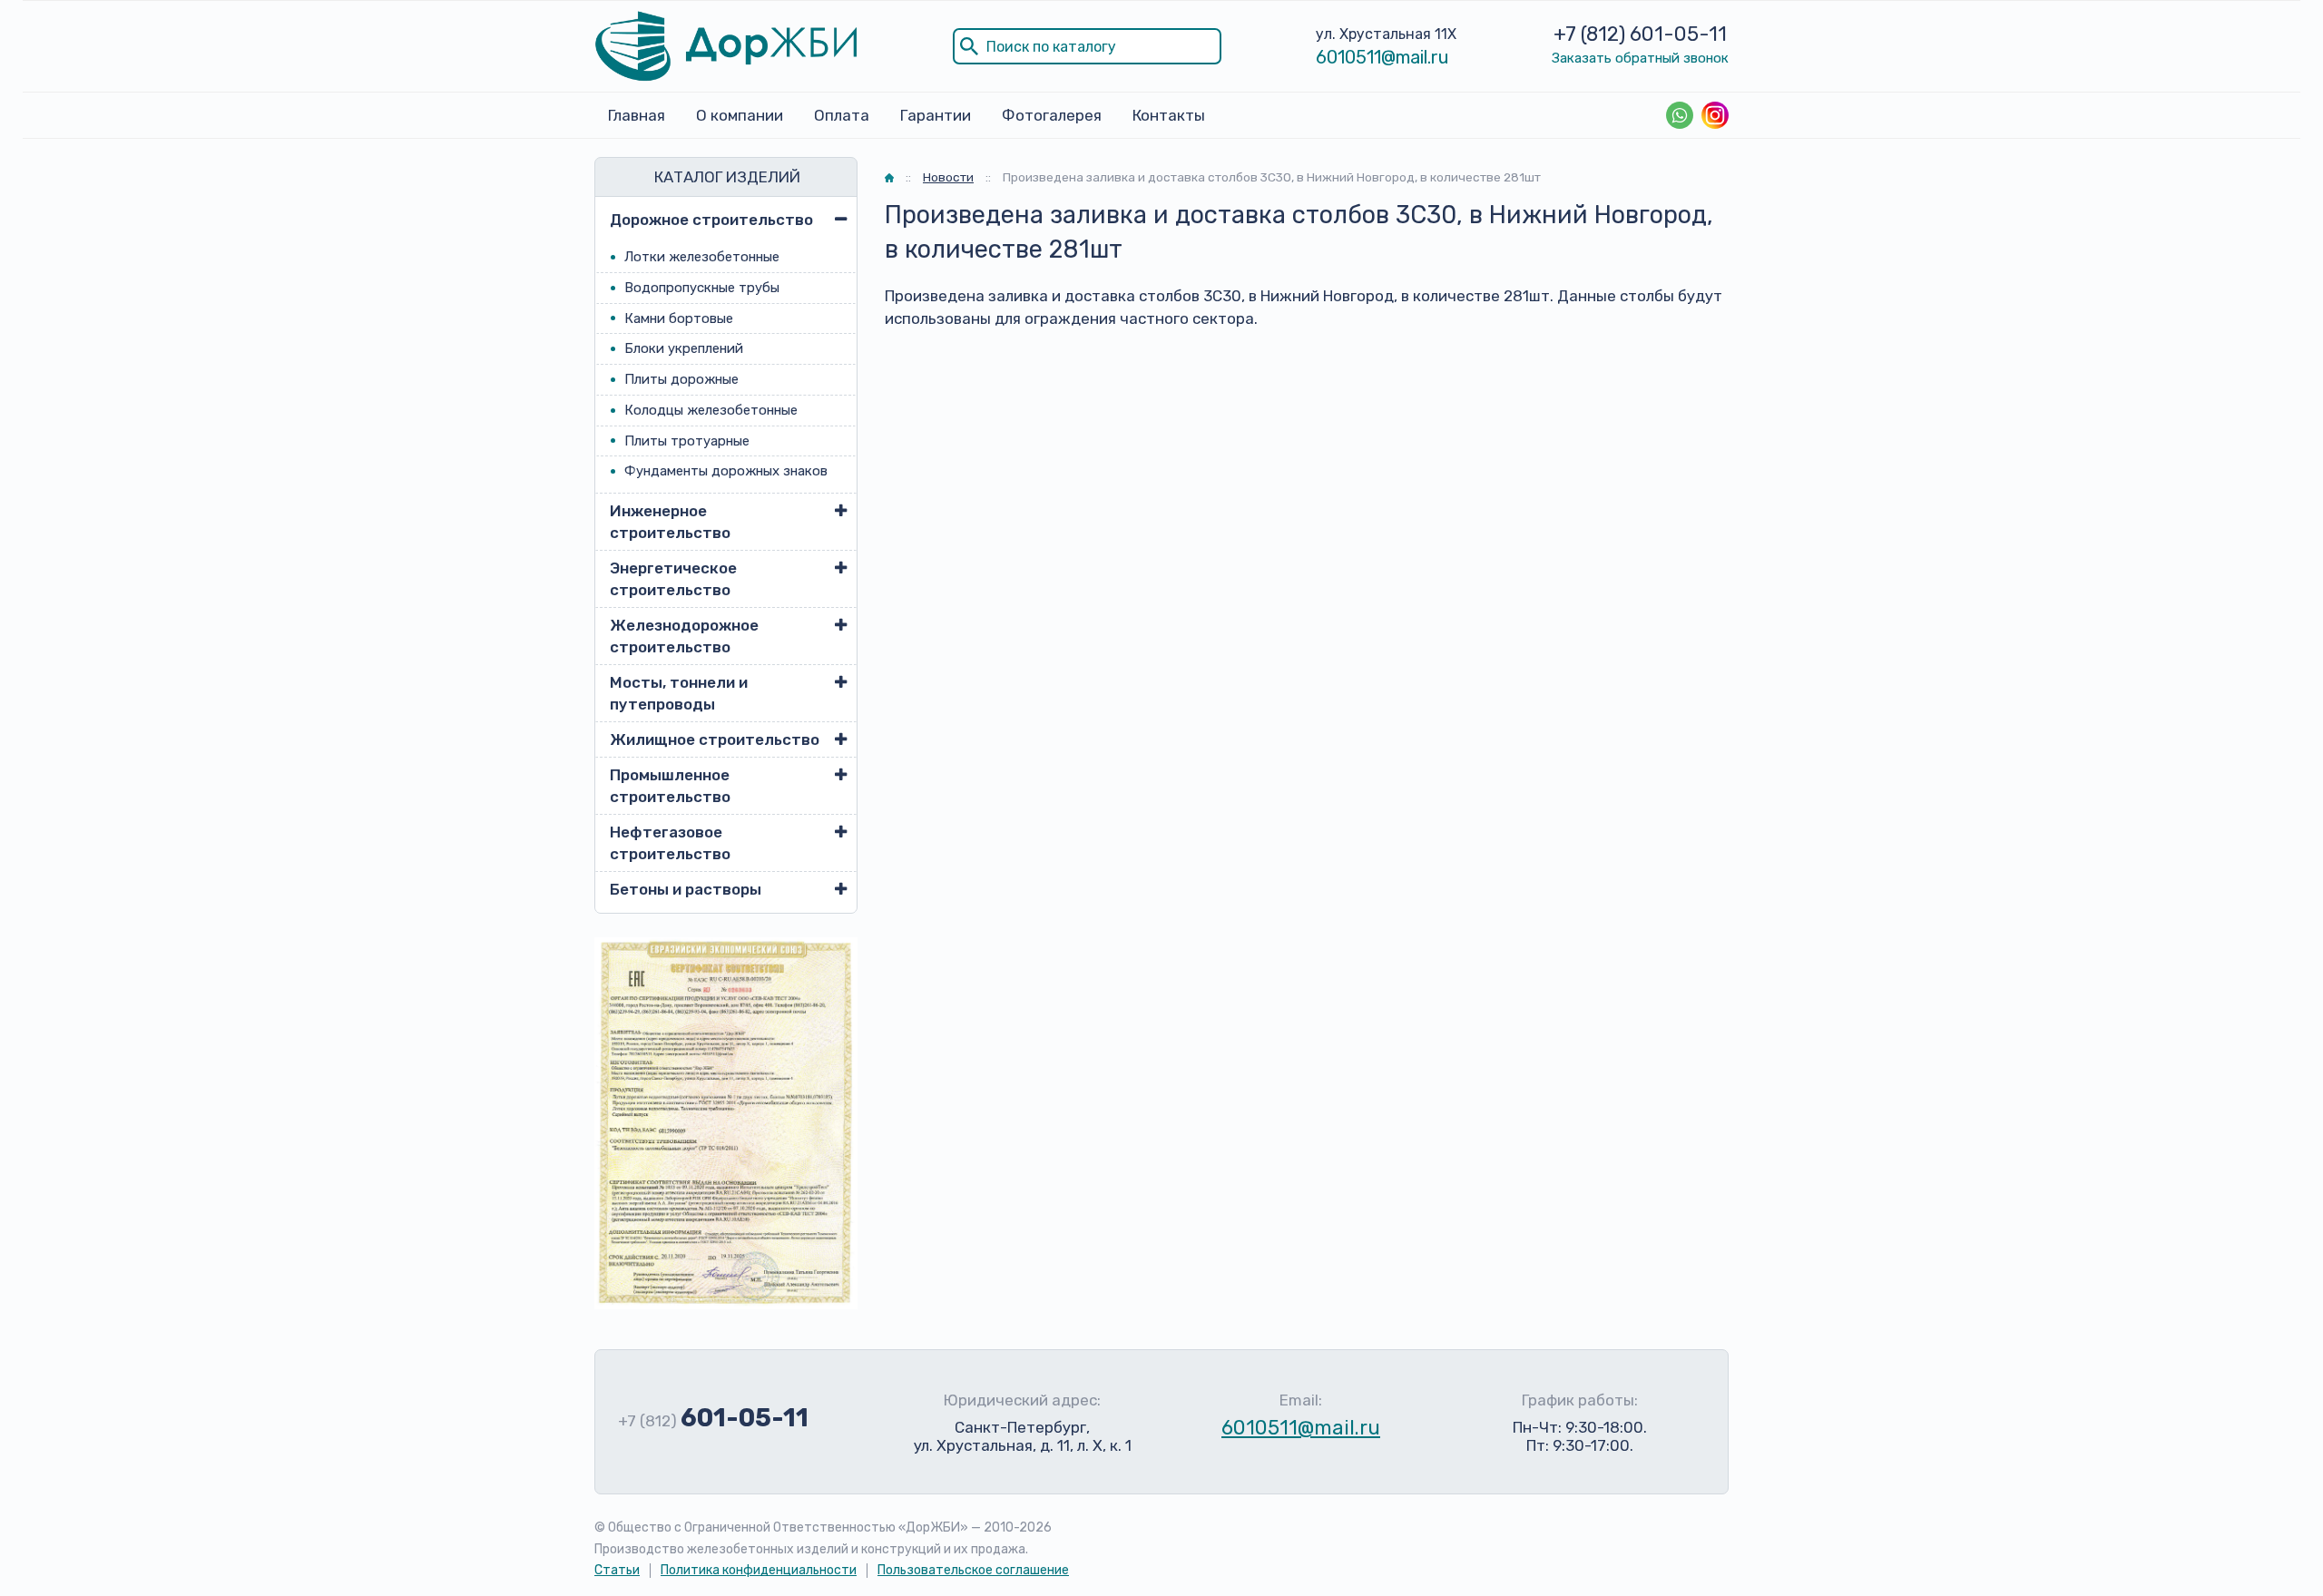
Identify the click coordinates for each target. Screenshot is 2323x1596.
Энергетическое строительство (673, 579)
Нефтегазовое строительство (670, 843)
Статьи (617, 1570)
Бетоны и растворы (686, 889)
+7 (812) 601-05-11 (1640, 34)
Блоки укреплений (684, 348)
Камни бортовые (679, 318)
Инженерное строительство (670, 522)
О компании (740, 115)
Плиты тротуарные (687, 441)
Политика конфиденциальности (759, 1570)
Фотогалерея (1052, 115)
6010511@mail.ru (1382, 57)
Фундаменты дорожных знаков (726, 471)
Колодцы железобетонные (711, 410)
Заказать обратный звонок (1640, 58)
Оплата (842, 115)
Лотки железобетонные (702, 257)
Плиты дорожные (681, 379)
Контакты (1169, 115)
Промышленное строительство (670, 786)
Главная (637, 115)
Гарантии (936, 115)
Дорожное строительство (711, 220)
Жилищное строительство (715, 739)
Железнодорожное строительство (684, 636)
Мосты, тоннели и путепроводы (679, 693)
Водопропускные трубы (702, 288)
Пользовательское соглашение (973, 1570)
